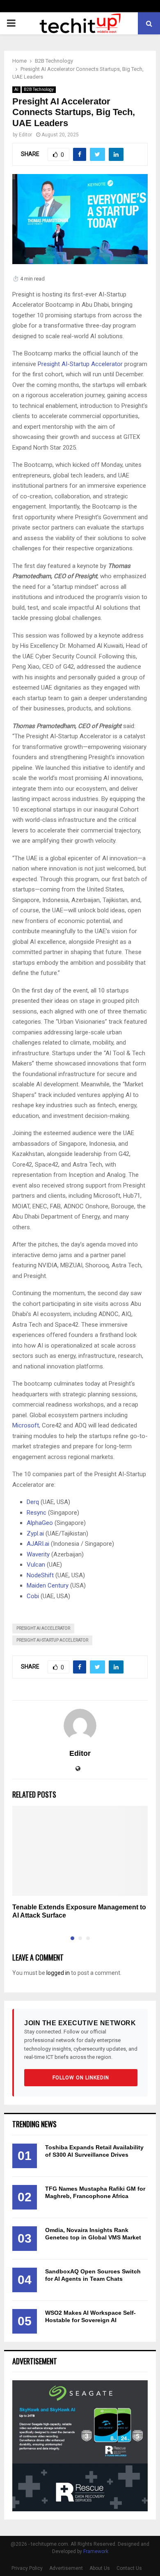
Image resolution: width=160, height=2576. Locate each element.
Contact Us (129, 2568)
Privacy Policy (27, 2568)
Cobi (33, 1596)
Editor (25, 135)
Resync (37, 1513)
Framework (96, 2551)
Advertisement (66, 2568)
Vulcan (36, 1565)
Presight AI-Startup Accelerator (80, 364)
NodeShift (40, 1575)
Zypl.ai (35, 1533)
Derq (33, 1502)
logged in (58, 1973)
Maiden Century (48, 1585)
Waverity (38, 1554)
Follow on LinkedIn (81, 2078)
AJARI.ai (38, 1544)
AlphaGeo (40, 1523)
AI (16, 89)
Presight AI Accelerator (43, 1628)
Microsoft (26, 1425)
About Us (100, 2568)
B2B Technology (39, 89)
